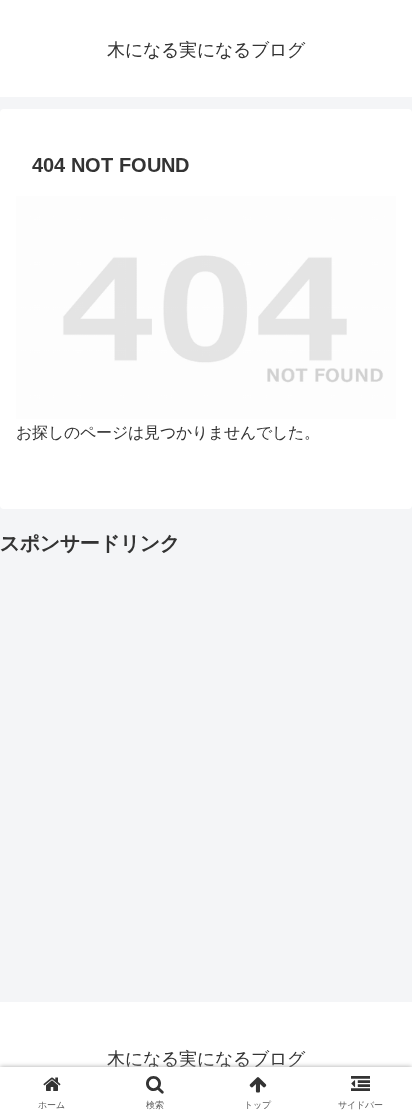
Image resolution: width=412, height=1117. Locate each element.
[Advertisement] (206, 767)
